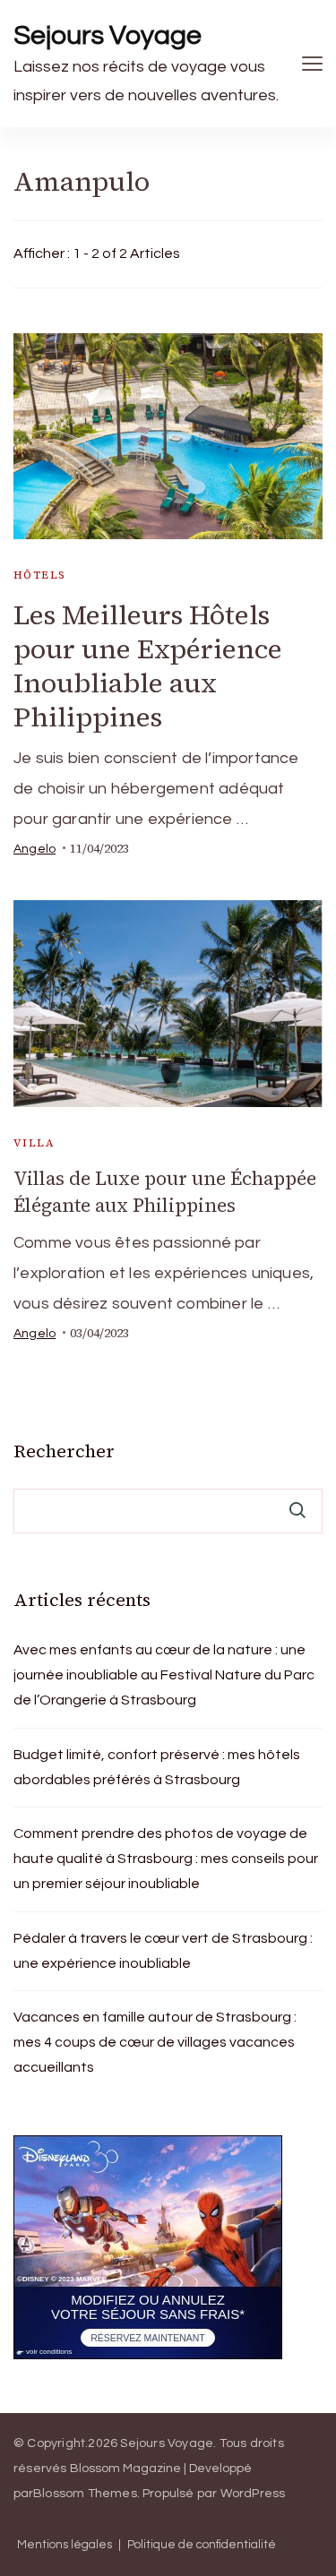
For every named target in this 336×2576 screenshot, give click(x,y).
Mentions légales (65, 2545)
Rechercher (64, 1451)
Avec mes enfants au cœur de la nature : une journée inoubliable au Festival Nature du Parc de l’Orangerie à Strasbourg (164, 1675)
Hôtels (39, 575)
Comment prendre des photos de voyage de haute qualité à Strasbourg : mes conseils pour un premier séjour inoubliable (166, 1859)
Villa (34, 1143)
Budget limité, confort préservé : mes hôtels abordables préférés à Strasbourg (157, 1767)
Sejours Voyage (108, 35)
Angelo (34, 849)
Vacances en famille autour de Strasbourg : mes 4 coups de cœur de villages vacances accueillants (155, 2042)
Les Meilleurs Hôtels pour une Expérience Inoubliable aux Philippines (148, 666)
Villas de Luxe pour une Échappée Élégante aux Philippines (165, 1192)
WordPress (253, 2494)
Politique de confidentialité (202, 2545)
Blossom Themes (85, 2494)
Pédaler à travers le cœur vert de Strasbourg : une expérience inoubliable (163, 1951)
